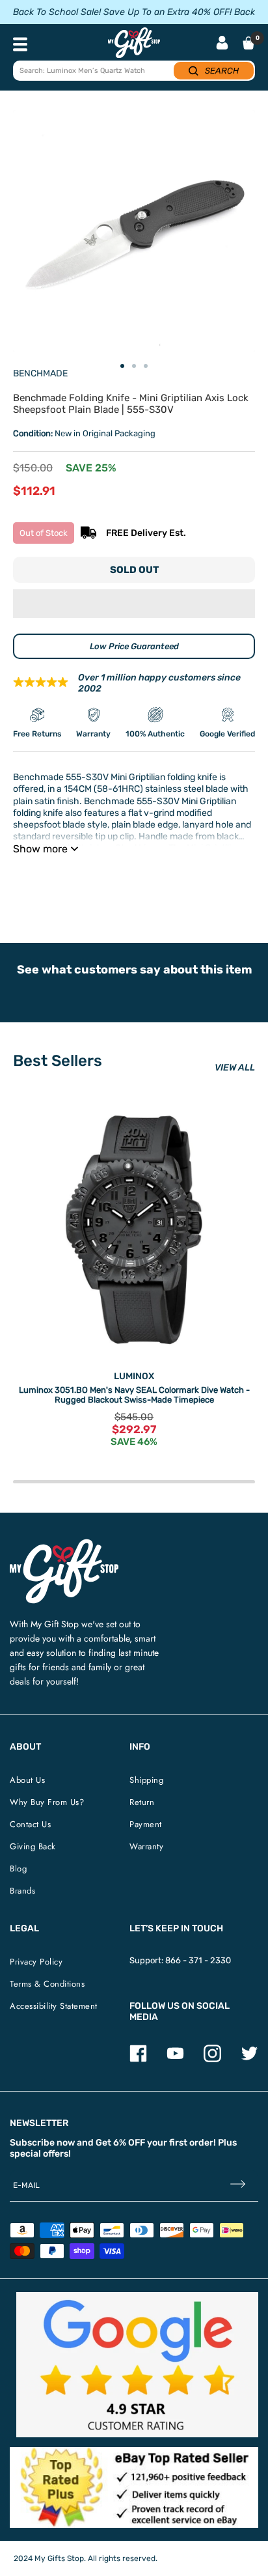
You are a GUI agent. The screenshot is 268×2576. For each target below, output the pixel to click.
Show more (40, 849)
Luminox (134, 1376)
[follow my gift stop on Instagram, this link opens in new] (212, 2059)
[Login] (222, 44)
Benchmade (40, 373)
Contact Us (30, 1824)
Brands (22, 1891)
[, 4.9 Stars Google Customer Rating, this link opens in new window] (137, 2365)
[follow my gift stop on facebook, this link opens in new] (138, 2059)
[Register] (238, 2186)
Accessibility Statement (54, 2006)
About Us (27, 1780)
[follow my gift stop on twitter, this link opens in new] (249, 2059)
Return (142, 1802)
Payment (146, 1824)
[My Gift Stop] (64, 1544)
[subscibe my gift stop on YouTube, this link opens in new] (175, 2059)
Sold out (134, 570)
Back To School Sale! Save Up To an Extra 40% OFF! (122, 12)
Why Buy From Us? (47, 1802)
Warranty (146, 1846)
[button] (134, 604)
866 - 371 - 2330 (198, 1960)
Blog (18, 1869)
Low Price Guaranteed (134, 646)
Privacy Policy (36, 1962)
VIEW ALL (235, 1068)
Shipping (146, 1780)
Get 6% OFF (120, 2143)
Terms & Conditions (47, 1984)
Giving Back (33, 1846)
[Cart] (248, 43)
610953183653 (199, 881)
